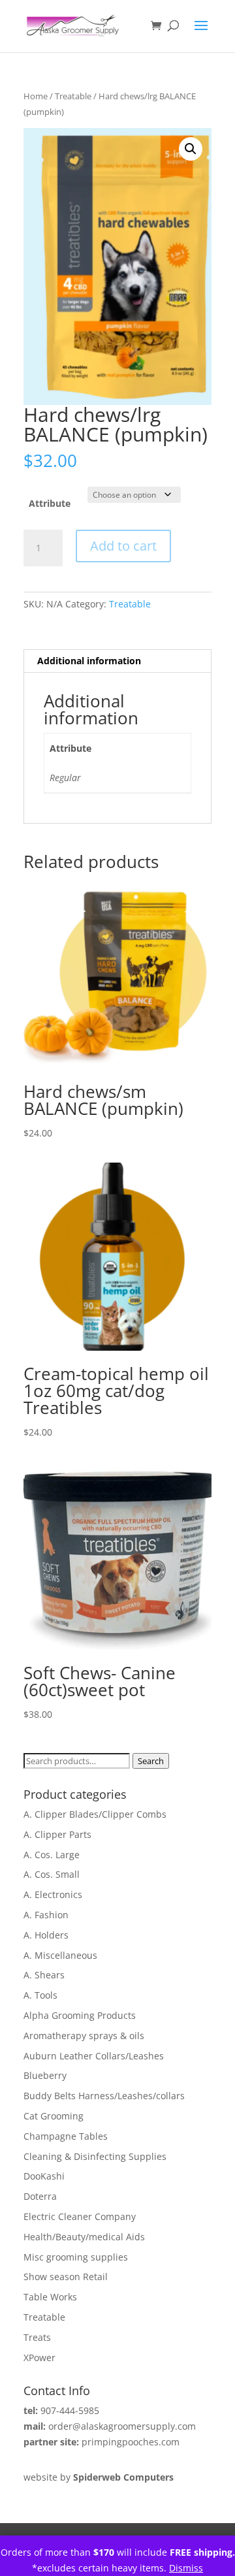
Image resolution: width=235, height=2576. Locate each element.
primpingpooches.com (131, 2442)
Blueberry (45, 2075)
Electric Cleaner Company (80, 2216)
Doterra (40, 2196)
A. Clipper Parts (57, 1834)
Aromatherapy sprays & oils (84, 2036)
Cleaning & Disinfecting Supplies (95, 2156)
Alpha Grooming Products (80, 2015)
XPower (39, 2358)
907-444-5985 (70, 2410)
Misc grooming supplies (76, 2257)
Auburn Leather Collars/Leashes (94, 2056)
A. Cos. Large (52, 1855)
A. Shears (44, 1975)
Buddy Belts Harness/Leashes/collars (104, 2096)
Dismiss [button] (186, 2568)
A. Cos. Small (52, 1874)
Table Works (50, 2297)
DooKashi (44, 2176)
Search (151, 1761)
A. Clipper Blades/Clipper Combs (95, 1814)
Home (36, 96)
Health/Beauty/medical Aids (84, 2237)
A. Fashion (46, 1915)
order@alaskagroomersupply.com (122, 2426)
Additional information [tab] (89, 661)
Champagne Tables (66, 2136)
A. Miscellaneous (60, 1955)
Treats (37, 2337)
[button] (191, 149)
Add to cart (123, 546)
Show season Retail (66, 2277)
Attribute (50, 503)
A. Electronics (53, 1894)
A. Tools (40, 1995)
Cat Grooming (54, 2116)
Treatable (73, 96)
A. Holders (46, 1935)
